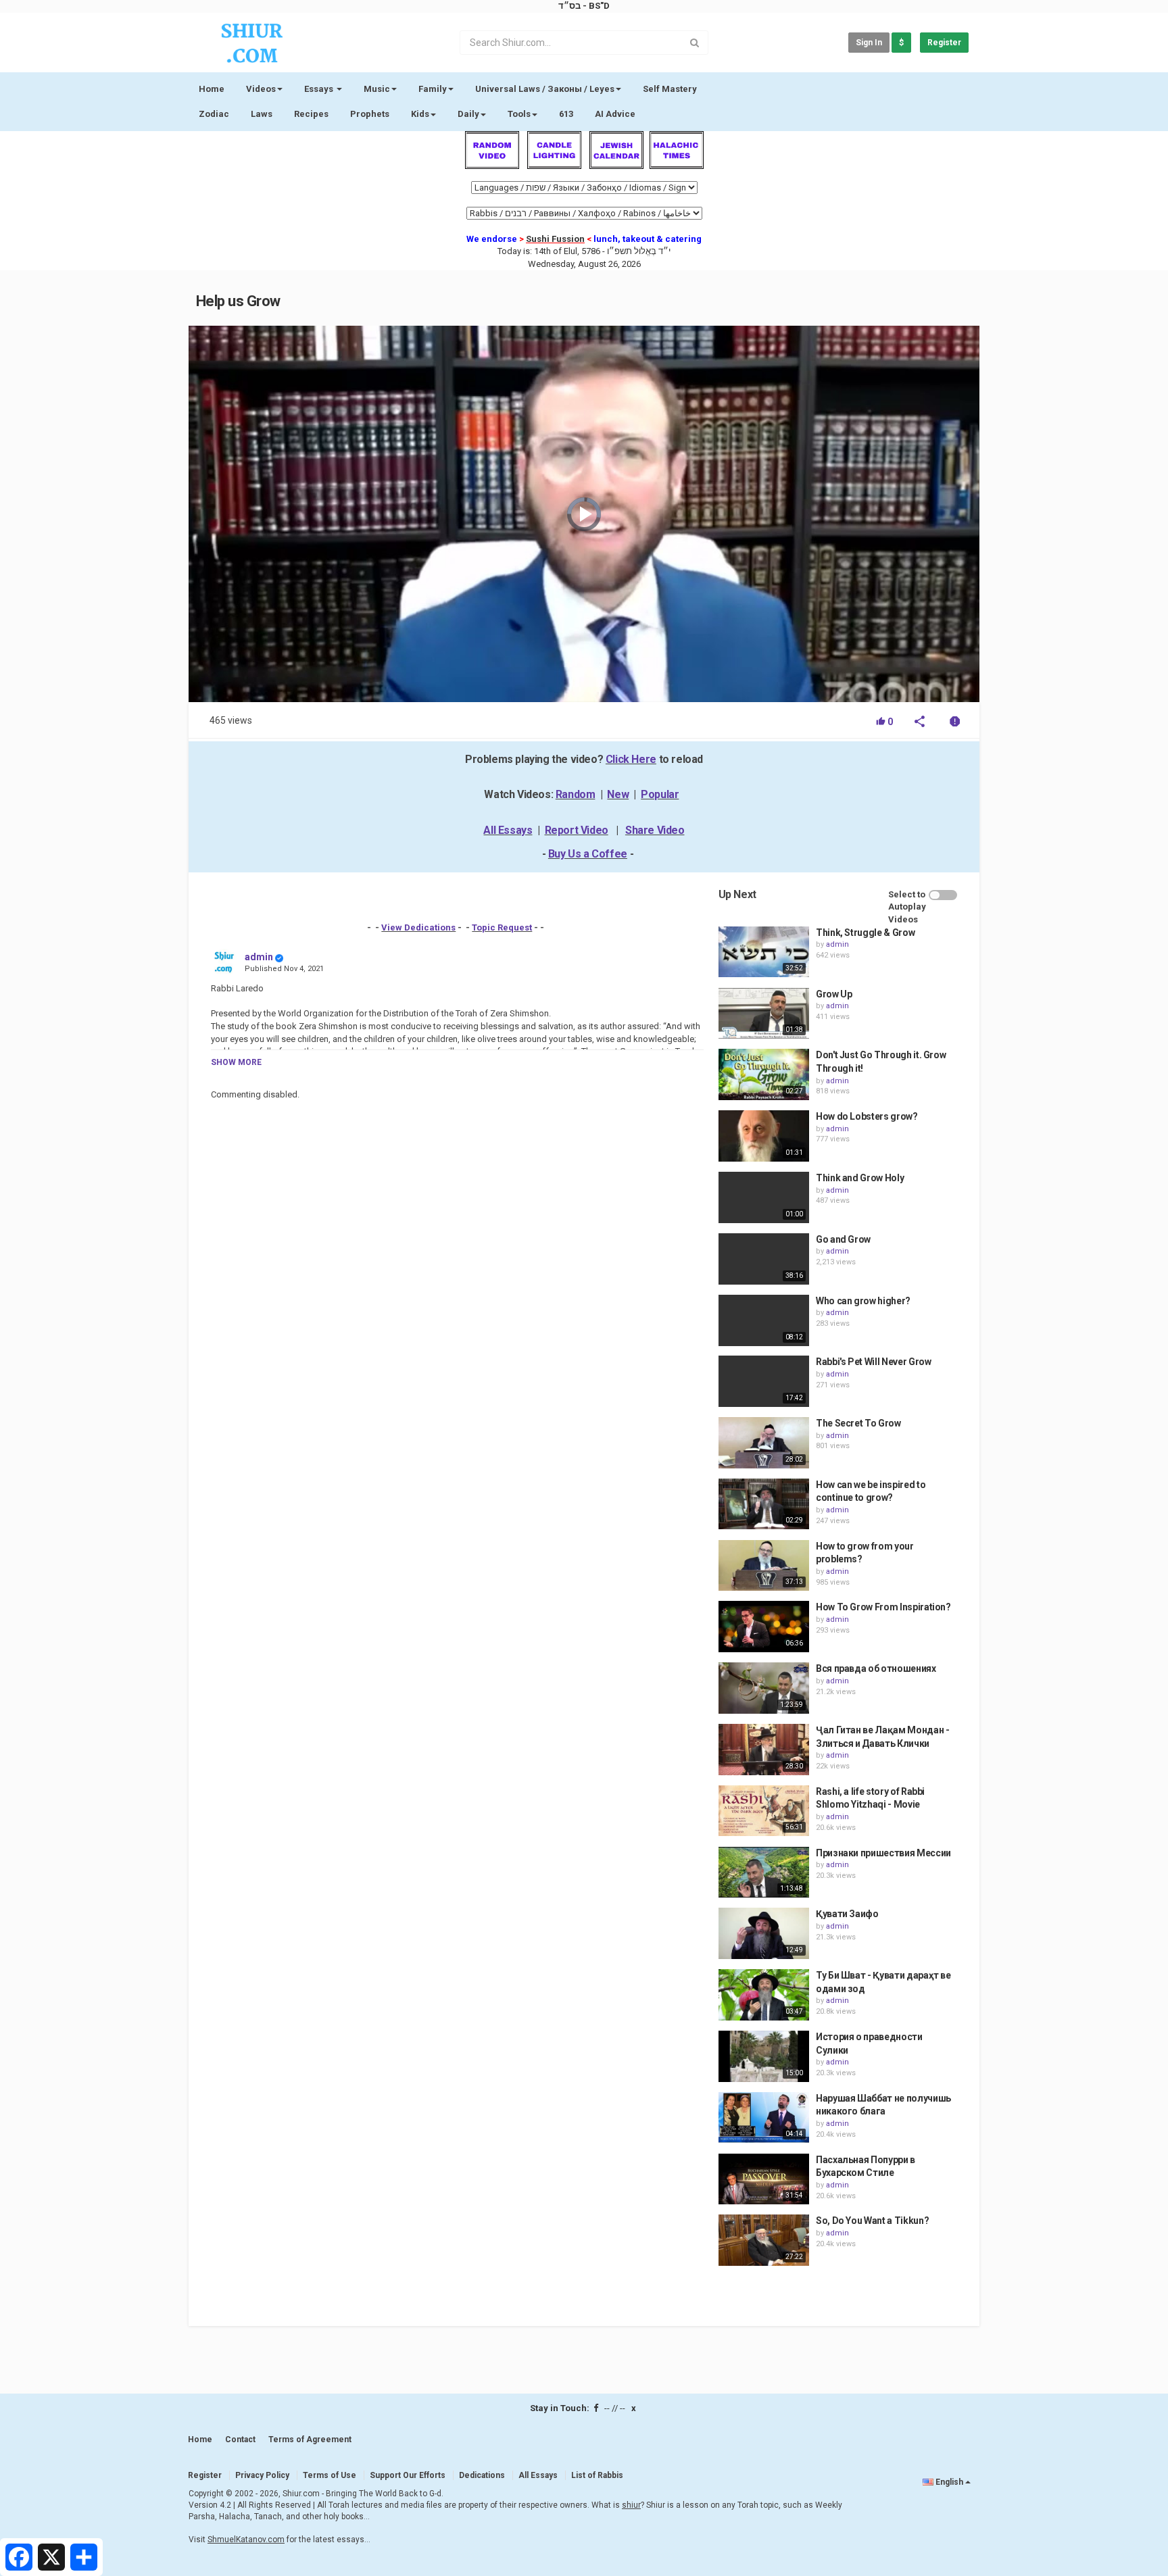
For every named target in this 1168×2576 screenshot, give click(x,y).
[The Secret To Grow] (764, 1443)
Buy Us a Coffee (588, 854)
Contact (240, 2439)
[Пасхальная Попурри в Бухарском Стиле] (764, 2179)
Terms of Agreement (310, 2439)
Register (944, 43)
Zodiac (214, 114)
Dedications (482, 2475)
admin (259, 957)
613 (566, 114)
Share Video (655, 830)
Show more (236, 1062)
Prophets (370, 114)
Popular (660, 794)
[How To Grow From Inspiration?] (764, 1627)
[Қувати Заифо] (764, 1933)
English (949, 2482)
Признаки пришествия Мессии (883, 1853)
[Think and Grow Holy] (764, 1197)
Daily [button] (468, 114)
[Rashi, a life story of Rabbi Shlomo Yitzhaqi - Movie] (764, 1811)
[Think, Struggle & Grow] (764, 952)
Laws (262, 114)
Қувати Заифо (847, 1914)
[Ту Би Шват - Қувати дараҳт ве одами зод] (764, 1995)
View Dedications (418, 927)
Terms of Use (330, 2475)
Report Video (577, 830)
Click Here (631, 759)
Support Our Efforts (408, 2475)
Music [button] (377, 89)
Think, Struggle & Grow (865, 933)
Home (212, 89)
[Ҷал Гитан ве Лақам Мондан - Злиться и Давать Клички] (764, 1750)
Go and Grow (843, 1239)
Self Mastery (670, 89)
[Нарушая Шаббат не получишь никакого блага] (764, 2118)
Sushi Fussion (555, 239)
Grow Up (834, 994)
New (618, 794)
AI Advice (615, 114)
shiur (631, 2505)
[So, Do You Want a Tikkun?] (764, 2240)
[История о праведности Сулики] (764, 2056)
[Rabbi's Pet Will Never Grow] (764, 1381)
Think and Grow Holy (860, 1178)
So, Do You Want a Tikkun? (872, 2221)
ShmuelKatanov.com (246, 2540)
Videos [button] (261, 89)
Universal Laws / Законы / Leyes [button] (545, 89)
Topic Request (502, 927)
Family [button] (433, 89)
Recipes (311, 114)
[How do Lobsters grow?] (764, 1136)
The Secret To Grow (858, 1423)
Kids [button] (420, 114)
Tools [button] (519, 114)
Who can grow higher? (863, 1301)
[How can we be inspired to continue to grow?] (764, 1504)
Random (576, 794)
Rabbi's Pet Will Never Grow (874, 1362)
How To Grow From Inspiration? (883, 1607)
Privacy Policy (262, 2475)
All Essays (508, 830)
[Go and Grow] (764, 1259)
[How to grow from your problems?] (764, 1566)
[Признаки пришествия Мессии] (764, 1873)
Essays (320, 89)
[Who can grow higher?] (764, 1320)
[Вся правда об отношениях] (764, 1688)
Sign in (869, 43)
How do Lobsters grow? (867, 1116)
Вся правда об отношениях (876, 1668)
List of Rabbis (597, 2475)
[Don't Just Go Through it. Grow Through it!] (764, 1074)
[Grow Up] (764, 1014)
